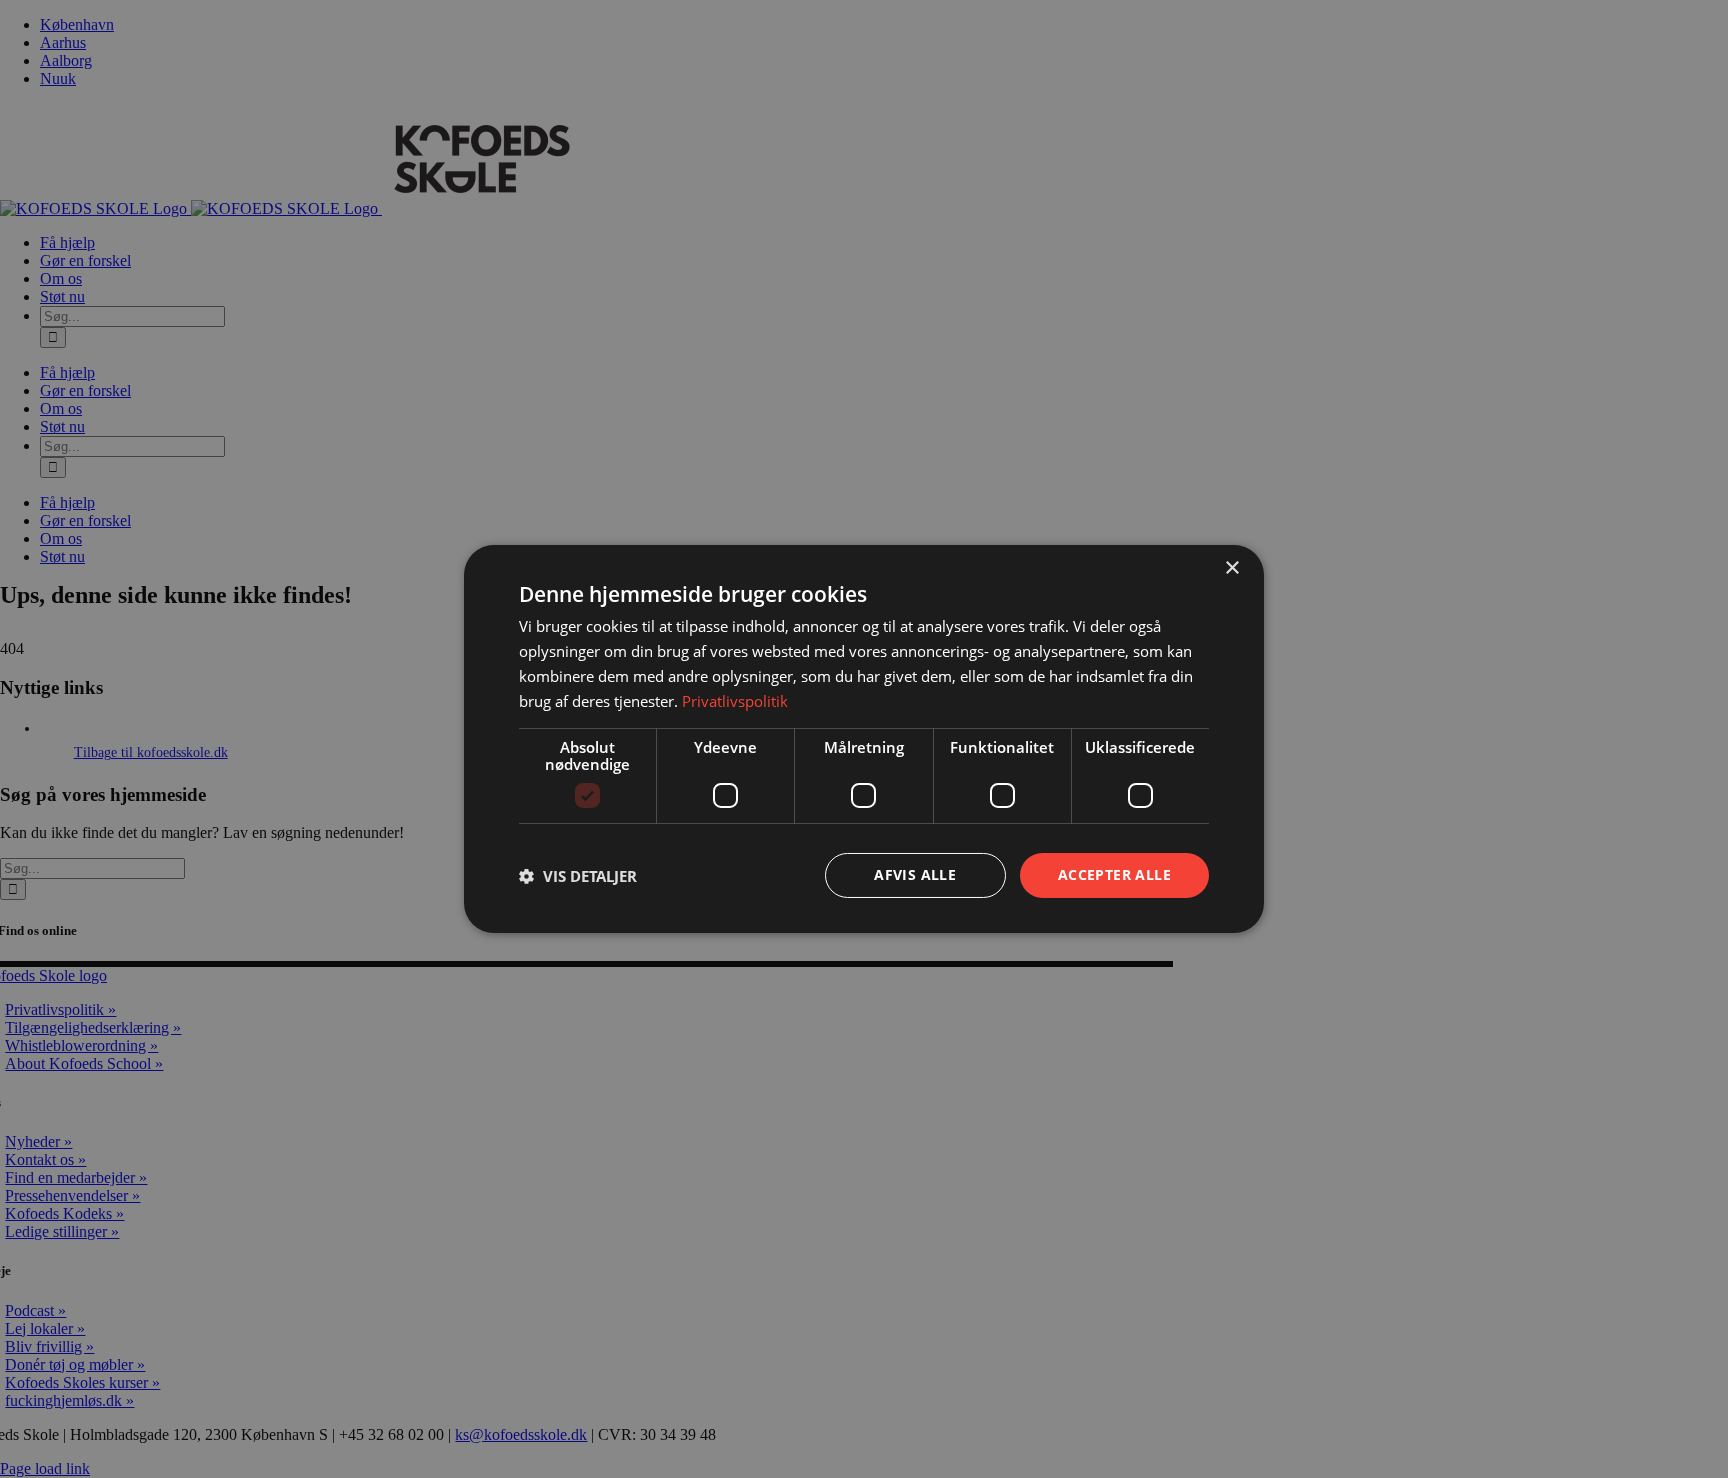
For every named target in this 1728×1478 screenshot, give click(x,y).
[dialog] (864, 739)
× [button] (1231, 568)
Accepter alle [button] (1114, 874)
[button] (578, 876)
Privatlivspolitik (735, 701)
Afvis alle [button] (915, 874)
